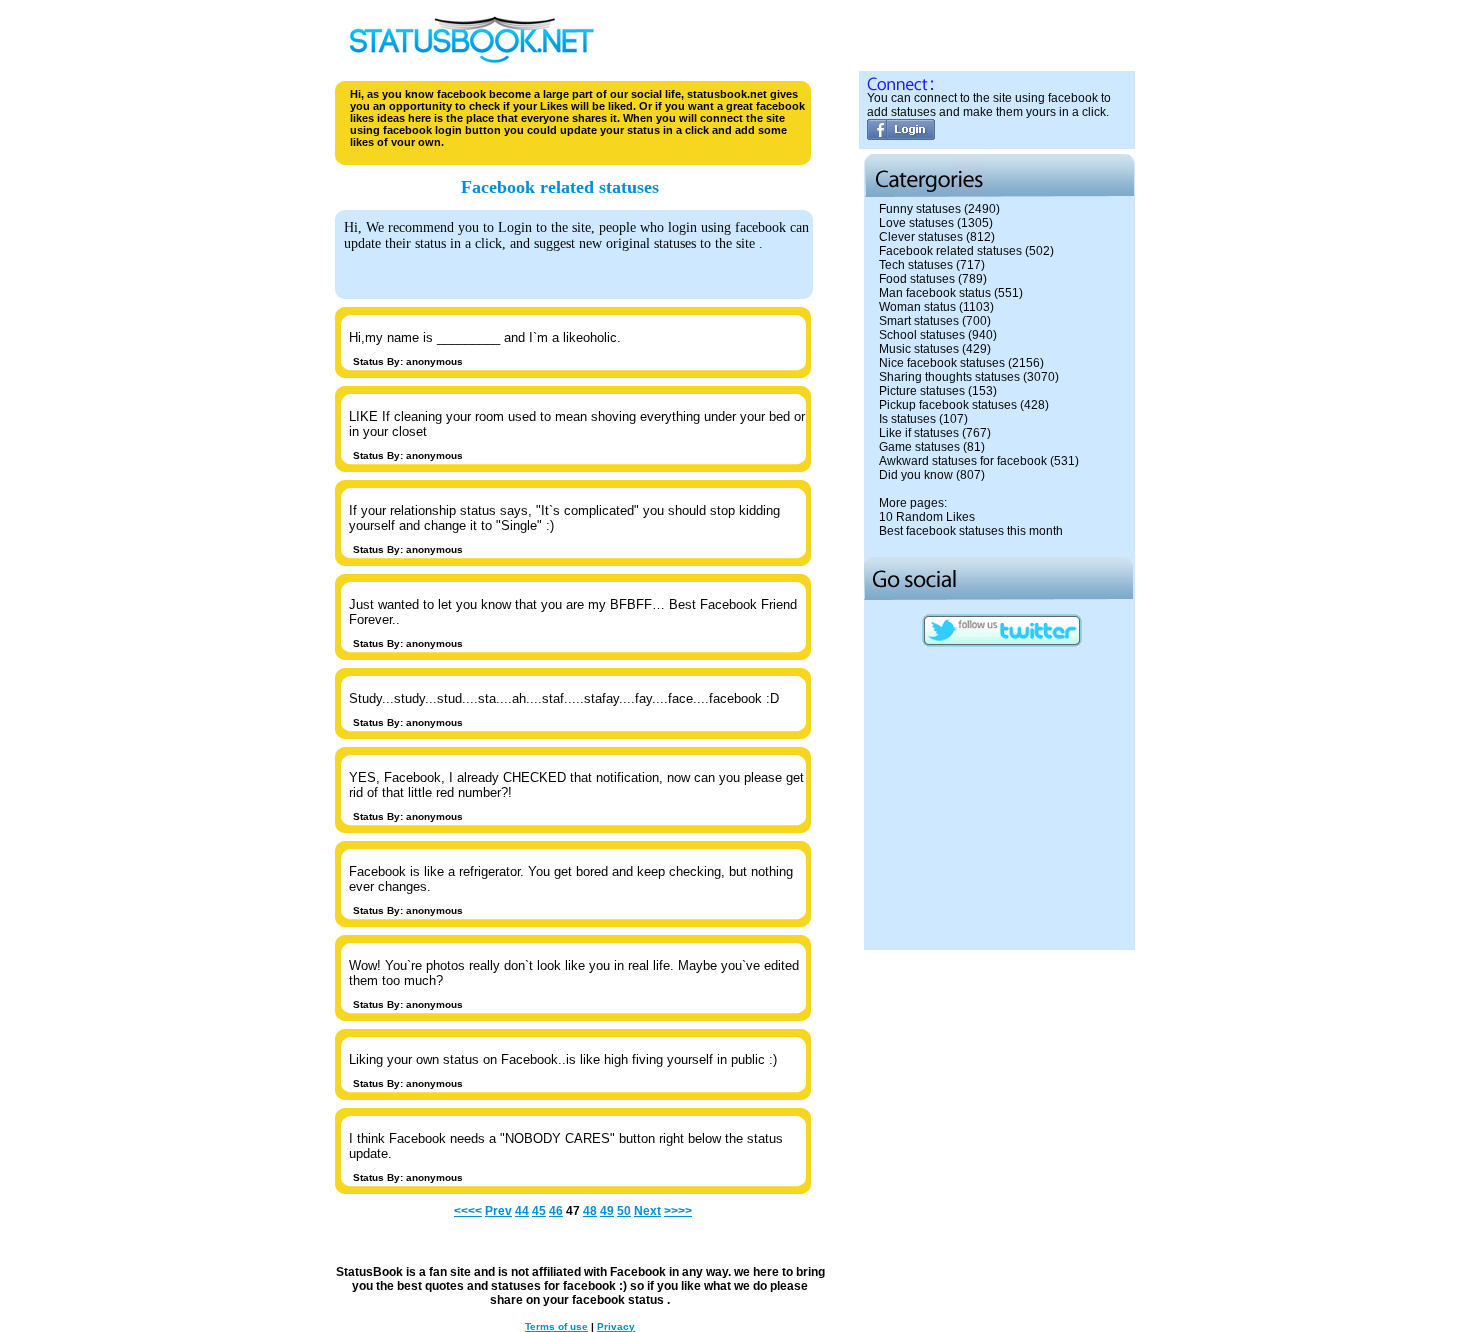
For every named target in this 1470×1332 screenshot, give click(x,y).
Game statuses (919, 447)
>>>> (678, 1211)
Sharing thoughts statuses (949, 377)
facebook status (619, 1300)
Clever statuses (921, 237)
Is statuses (907, 419)
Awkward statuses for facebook (963, 461)
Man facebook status (935, 293)
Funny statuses (920, 209)
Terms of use (556, 1326)
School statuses (922, 335)
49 (607, 1211)
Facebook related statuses (950, 251)
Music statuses (919, 349)
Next (647, 1211)
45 (539, 1211)
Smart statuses (919, 321)
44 (522, 1211)
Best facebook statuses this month (971, 531)
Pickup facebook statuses (948, 405)
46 (556, 1211)
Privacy (616, 1326)
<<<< (468, 1211)
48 (590, 1211)
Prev (498, 1211)
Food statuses (917, 279)
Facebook (638, 1272)
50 (624, 1211)
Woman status (917, 307)
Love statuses (916, 223)
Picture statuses (922, 391)
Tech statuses (916, 265)
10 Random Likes (927, 517)
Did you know (916, 475)
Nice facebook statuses (942, 363)
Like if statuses (919, 433)
